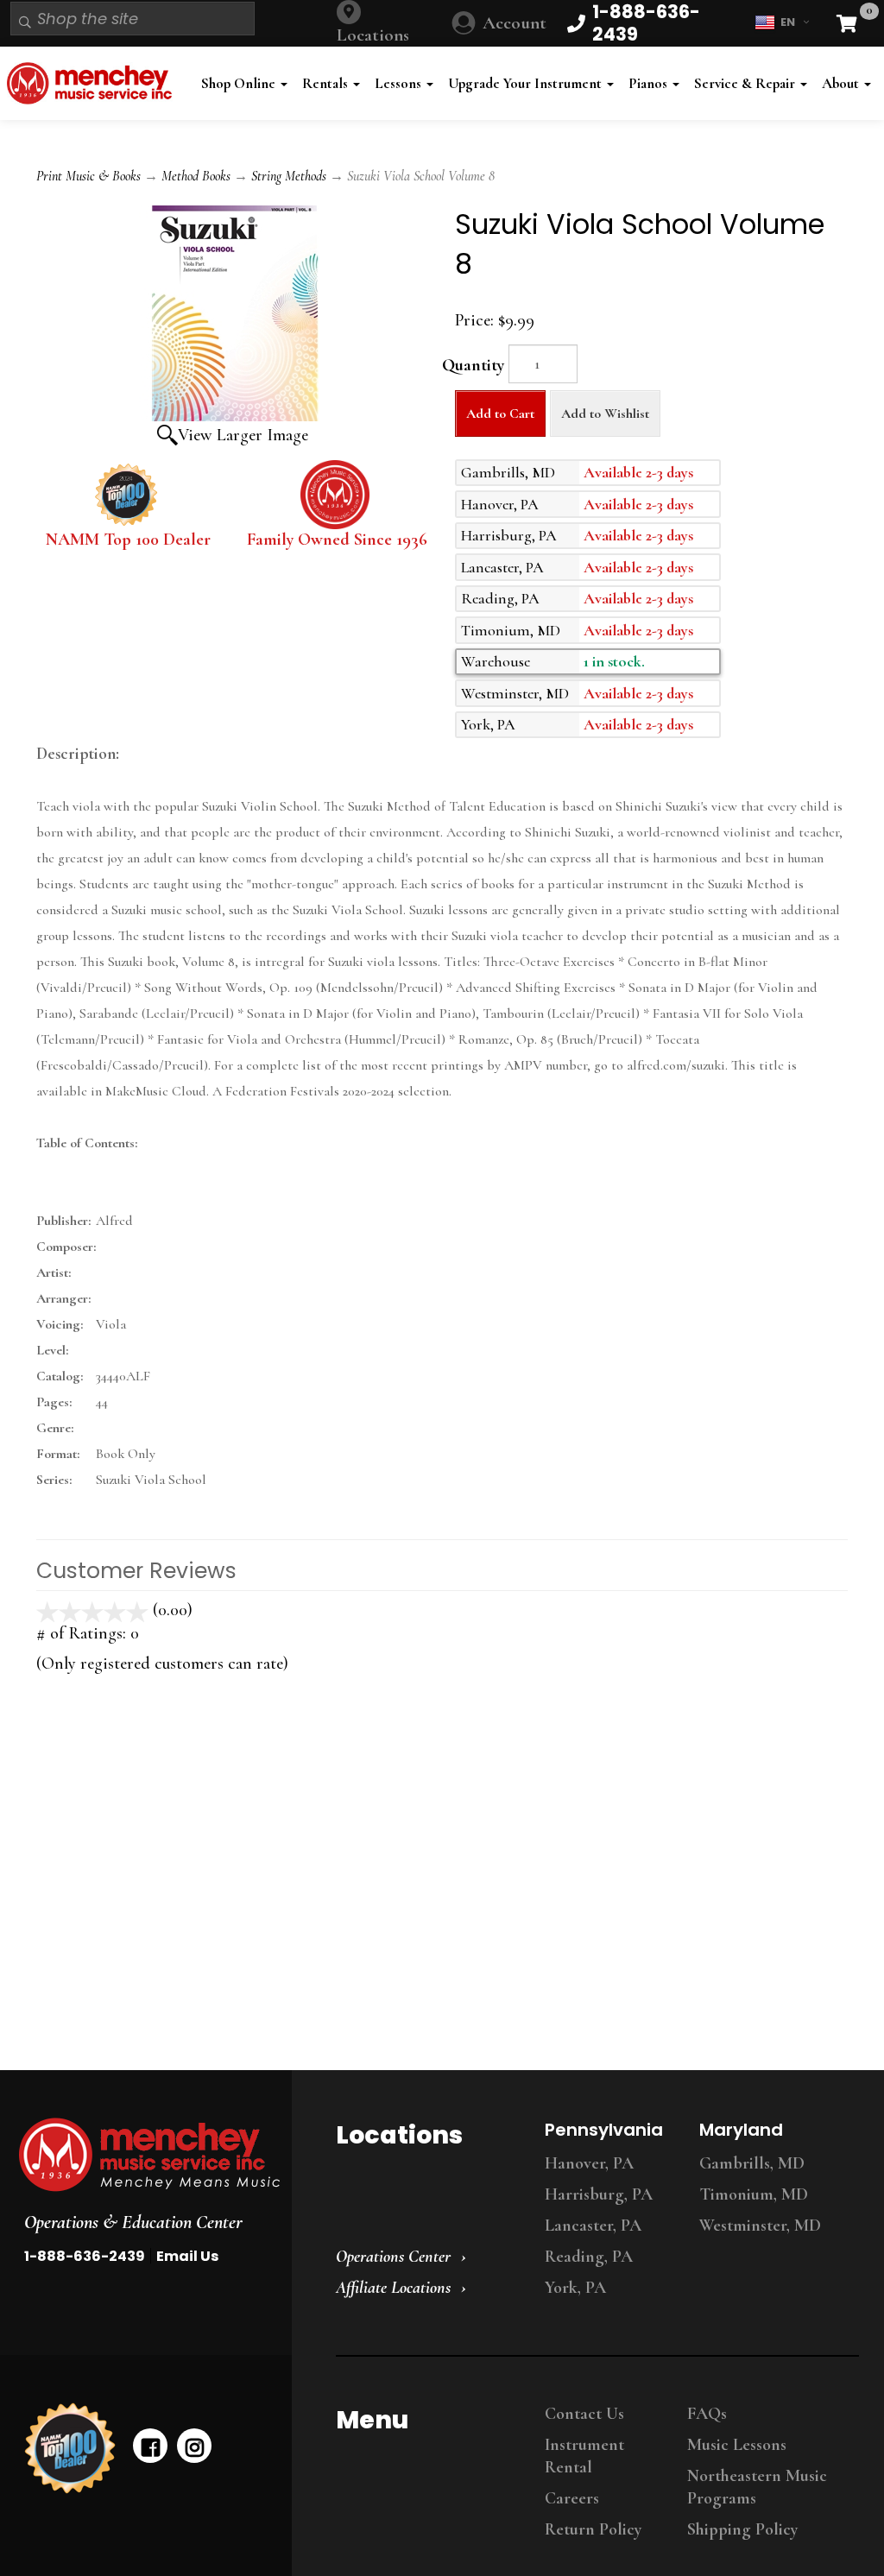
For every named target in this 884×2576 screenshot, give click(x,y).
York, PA (575, 2288)
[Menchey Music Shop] (93, 83)
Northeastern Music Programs (757, 2487)
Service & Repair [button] (746, 83)
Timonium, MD (754, 2194)
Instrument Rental (584, 2456)
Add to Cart (500, 414)
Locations (373, 35)
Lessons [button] (400, 83)
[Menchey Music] (141, 2155)
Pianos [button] (650, 83)
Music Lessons (737, 2445)
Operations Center (393, 2257)
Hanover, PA (589, 2163)
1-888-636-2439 (85, 2256)
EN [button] (788, 22)
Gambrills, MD (752, 2163)
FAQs (707, 2414)
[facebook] (150, 2446)
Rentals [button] (327, 83)
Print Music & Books (88, 176)
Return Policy (593, 2529)
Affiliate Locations (393, 2288)
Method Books (196, 176)
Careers (572, 2498)
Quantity (473, 365)
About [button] (842, 83)
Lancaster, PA (593, 2226)
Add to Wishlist (605, 414)
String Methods (289, 176)
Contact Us (584, 2414)
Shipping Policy (742, 2529)
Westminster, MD (760, 2226)
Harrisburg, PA (599, 2194)
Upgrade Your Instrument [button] (527, 83)
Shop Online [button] (240, 83)
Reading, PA (589, 2257)
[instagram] (194, 2446)
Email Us (187, 2256)
